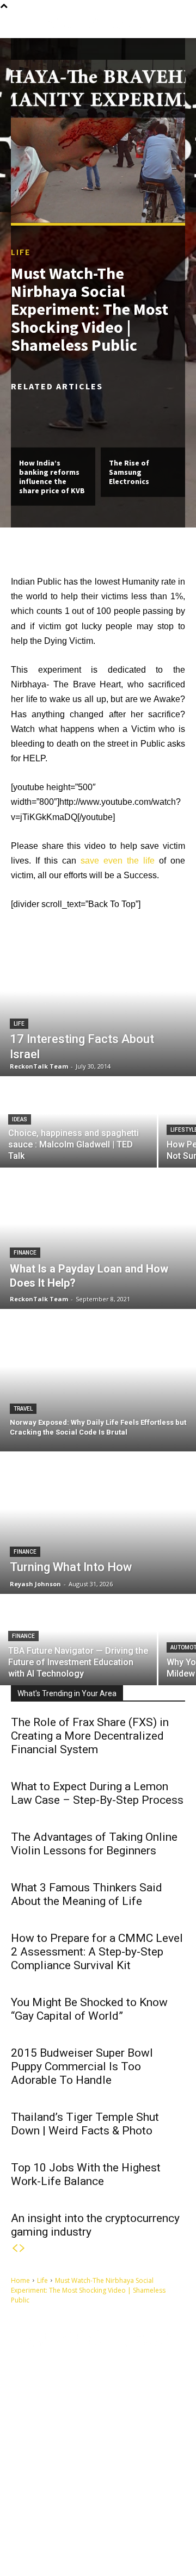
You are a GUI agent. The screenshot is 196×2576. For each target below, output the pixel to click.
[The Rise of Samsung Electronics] (143, 422)
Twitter (52, 2540)
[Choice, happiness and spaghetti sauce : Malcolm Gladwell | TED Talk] (78, 1123)
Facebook (56, 2523)
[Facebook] (30, 2523)
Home (20, 2280)
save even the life (118, 861)
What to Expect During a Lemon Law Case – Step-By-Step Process (97, 1793)
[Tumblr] (91, 2523)
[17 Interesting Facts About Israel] (98, 1005)
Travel (23, 1409)
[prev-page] (15, 2248)
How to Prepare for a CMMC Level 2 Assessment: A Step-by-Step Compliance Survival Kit (97, 1952)
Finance (25, 1253)
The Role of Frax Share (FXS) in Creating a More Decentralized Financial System (90, 1736)
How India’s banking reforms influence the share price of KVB (52, 476)
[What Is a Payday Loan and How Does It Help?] (98, 1238)
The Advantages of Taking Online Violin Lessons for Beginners (94, 1844)
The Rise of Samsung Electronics (129, 472)
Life (21, 252)
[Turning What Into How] (98, 1523)
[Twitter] (30, 2540)
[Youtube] (81, 2540)
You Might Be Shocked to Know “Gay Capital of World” (89, 2009)
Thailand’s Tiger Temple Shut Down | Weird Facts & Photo (85, 2124)
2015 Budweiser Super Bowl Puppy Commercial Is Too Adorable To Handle (82, 2066)
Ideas (20, 1119)
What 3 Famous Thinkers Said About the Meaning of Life (87, 1894)
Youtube (106, 2540)
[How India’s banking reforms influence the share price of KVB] (53, 422)
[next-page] (22, 2248)
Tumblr (112, 2523)
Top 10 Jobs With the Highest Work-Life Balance (86, 2174)
